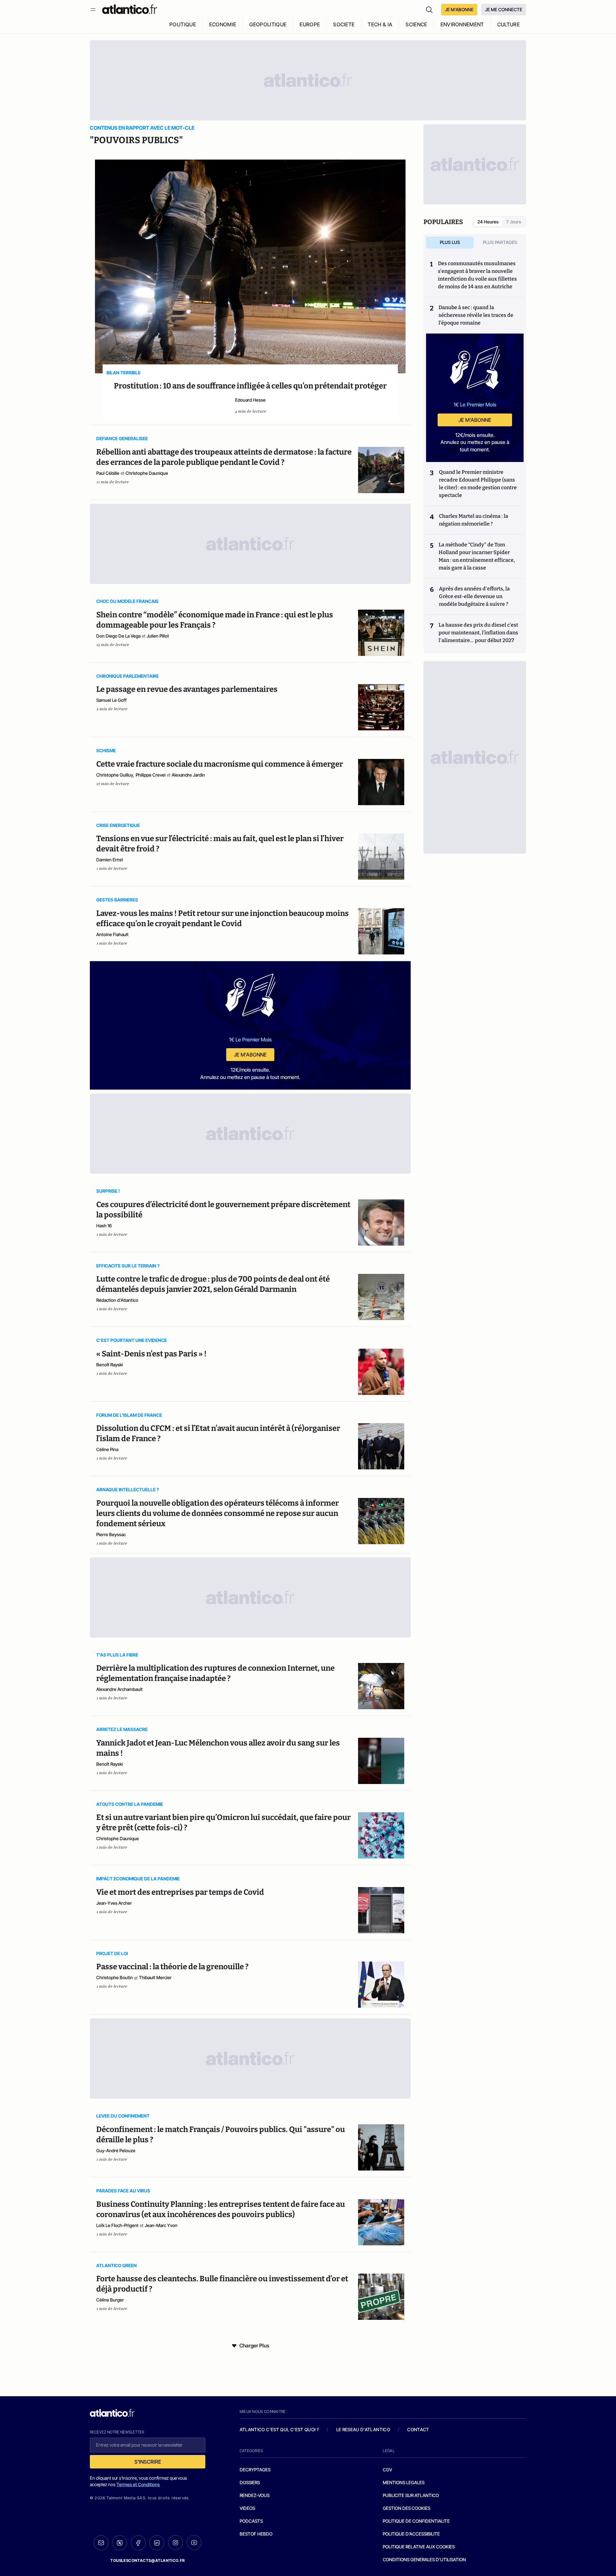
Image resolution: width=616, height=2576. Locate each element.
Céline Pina (107, 1449)
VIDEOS (247, 2508)
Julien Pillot (158, 636)
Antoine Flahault (112, 934)
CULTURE (509, 24)
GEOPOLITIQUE (268, 24)
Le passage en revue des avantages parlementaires (187, 689)
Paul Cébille (108, 473)
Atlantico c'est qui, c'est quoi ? (279, 2429)
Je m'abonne (250, 1055)
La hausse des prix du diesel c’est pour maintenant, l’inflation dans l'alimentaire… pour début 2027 (478, 633)
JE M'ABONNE (459, 9)
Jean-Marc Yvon (161, 2225)
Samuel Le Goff (111, 700)
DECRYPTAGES (255, 2470)
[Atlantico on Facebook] (138, 2543)
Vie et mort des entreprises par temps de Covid (180, 1892)
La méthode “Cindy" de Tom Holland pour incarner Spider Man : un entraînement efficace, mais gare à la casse (477, 556)
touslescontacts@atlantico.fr (148, 2560)
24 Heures (488, 222)
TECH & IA (380, 24)
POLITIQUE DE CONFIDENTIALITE (416, 2521)
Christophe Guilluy (115, 775)
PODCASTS (251, 2521)
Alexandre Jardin (188, 775)
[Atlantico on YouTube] (194, 2543)
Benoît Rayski (110, 1365)
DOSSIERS (250, 2482)
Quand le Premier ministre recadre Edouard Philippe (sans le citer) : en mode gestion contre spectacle (478, 484)
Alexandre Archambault (120, 1689)
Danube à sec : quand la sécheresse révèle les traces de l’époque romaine (476, 315)
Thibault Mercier (155, 1977)
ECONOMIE (223, 24)
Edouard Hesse (250, 400)
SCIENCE (416, 24)
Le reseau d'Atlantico (363, 2429)
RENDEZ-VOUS (255, 2495)
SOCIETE (344, 24)
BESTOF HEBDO (256, 2534)
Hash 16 (104, 1226)
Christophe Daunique (147, 473)
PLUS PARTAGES (500, 242)
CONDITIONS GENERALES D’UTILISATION (424, 2559)
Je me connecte (504, 9)
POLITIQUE (183, 24)
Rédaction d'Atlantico (117, 1300)
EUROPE (310, 24)
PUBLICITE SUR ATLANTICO (411, 2495)
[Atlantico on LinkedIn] (157, 2543)
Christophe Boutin (115, 1977)
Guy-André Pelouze (116, 2150)
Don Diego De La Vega (118, 636)
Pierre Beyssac (111, 1534)
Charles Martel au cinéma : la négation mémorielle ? (474, 520)
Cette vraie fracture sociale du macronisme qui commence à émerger (220, 764)
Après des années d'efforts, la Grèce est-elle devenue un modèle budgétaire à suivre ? (474, 596)
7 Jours (514, 222)
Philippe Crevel (151, 775)
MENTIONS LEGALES (404, 2482)
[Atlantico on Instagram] (175, 2543)
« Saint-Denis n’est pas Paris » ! (151, 1354)
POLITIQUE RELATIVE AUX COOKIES (419, 2547)
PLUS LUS (450, 242)
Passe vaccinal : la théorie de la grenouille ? (172, 1967)
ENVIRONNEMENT (462, 24)
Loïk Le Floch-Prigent (117, 2225)
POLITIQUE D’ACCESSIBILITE (411, 2534)
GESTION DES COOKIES (406, 2508)
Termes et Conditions (138, 2484)
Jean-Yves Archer (114, 1903)
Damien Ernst (110, 860)
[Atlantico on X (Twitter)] (120, 2543)
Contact (418, 2429)
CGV (387, 2470)
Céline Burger (110, 2300)
